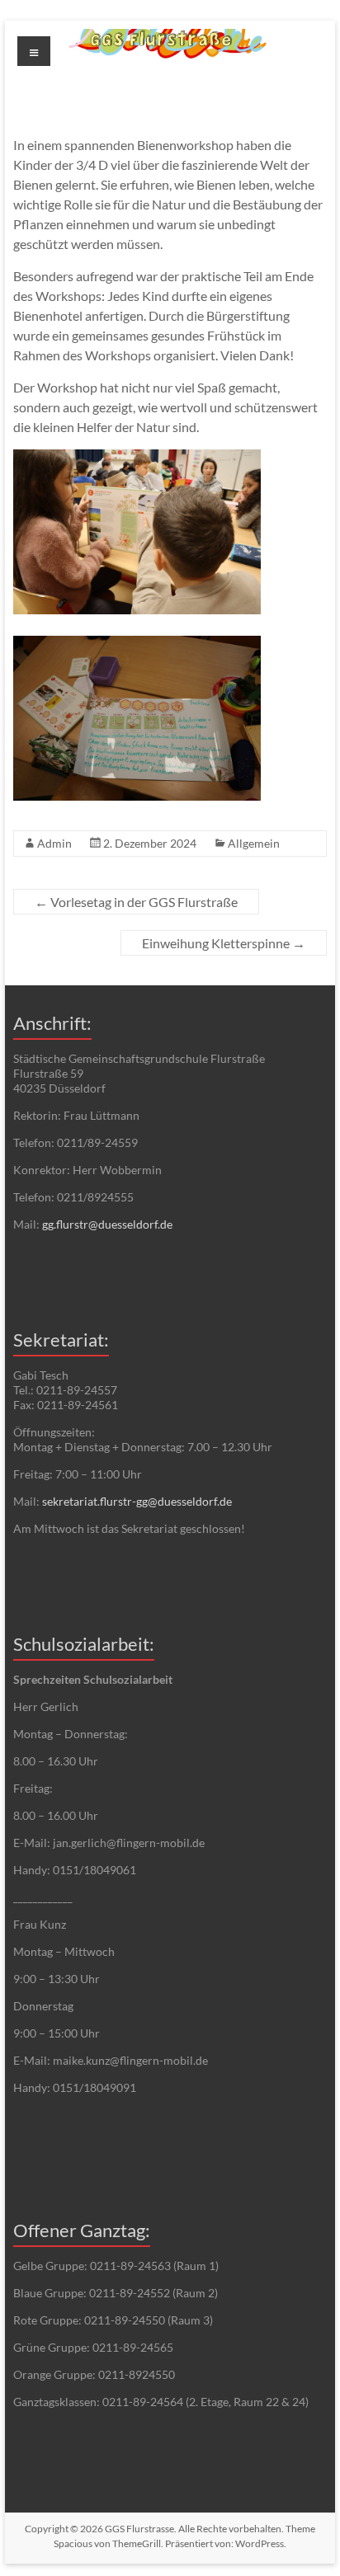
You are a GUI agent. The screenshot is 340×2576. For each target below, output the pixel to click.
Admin (54, 843)
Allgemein (254, 843)
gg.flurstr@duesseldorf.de (107, 1224)
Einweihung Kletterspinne (224, 943)
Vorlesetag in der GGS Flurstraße (136, 902)
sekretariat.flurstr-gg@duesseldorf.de (137, 1501)
